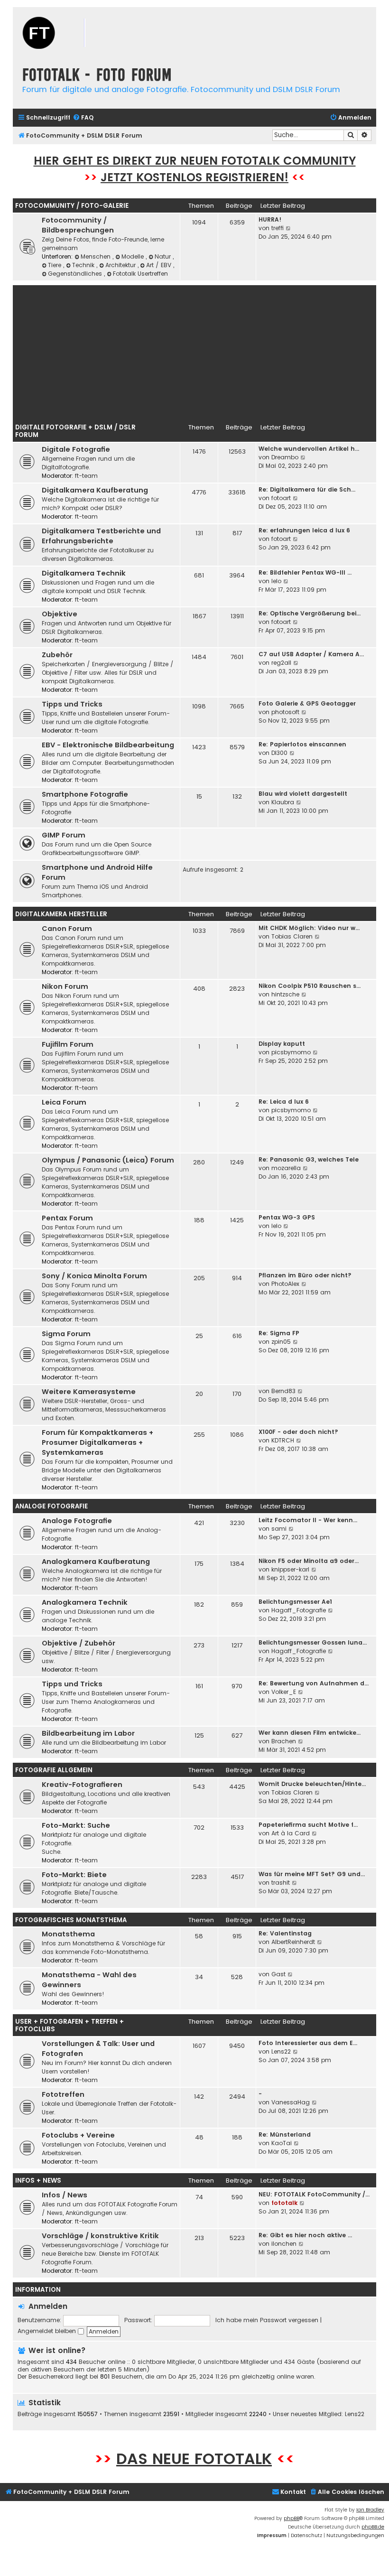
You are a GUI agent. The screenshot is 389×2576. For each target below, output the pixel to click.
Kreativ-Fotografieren (82, 1785)
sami (279, 1529)
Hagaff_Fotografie (299, 1610)
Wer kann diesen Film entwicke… (310, 1733)
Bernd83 (283, 1391)
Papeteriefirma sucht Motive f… (308, 1825)
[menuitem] (83, 118)
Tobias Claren (292, 936)
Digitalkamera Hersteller (61, 914)
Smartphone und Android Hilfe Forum (97, 872)
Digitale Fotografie (76, 449)
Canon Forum (67, 929)
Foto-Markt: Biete (74, 1875)
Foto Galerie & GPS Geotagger (307, 703)
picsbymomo (291, 1052)
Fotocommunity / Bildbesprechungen (78, 225)
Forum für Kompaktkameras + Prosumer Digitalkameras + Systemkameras (97, 1442)
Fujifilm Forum (68, 1044)
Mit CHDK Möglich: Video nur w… (309, 928)
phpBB (292, 2518)
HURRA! (270, 219)
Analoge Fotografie (51, 1506)
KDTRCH (283, 1440)
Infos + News (38, 2181)
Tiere (56, 265)
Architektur (121, 265)
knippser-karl (290, 1569)
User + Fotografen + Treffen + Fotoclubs (69, 2025)
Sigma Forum (66, 1334)
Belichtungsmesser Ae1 (295, 1602)
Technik (84, 265)
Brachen (284, 1741)
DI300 (279, 753)
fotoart (281, 498)
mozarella (286, 1168)
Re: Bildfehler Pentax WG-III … (305, 572)
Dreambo (285, 457)
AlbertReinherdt (293, 1942)
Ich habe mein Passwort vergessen (267, 2320)
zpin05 (281, 1342)
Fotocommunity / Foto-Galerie (72, 206)
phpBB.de (373, 2527)
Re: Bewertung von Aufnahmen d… (314, 1683)
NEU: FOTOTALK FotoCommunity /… (314, 2194)
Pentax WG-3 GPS (287, 1217)
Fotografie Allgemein (54, 1770)
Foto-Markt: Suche (76, 1825)
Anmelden (48, 2306)
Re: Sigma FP (279, 1333)
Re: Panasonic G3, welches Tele (309, 1159)
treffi (278, 228)
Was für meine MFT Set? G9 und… (312, 1874)
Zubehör (57, 655)
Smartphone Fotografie (85, 794)
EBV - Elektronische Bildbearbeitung (108, 745)
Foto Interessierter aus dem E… (308, 2043)
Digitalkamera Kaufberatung (95, 490)
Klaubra (283, 802)
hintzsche (285, 994)
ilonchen (284, 2244)
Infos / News (65, 2195)
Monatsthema (68, 1934)
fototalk (284, 2203)
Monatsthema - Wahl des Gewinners (89, 1980)
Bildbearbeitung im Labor (88, 1733)
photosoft (285, 712)
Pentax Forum (67, 1218)
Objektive (60, 614)
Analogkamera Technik (85, 1602)
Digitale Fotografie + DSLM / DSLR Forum (75, 431)
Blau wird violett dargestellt (303, 794)
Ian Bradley (370, 2510)
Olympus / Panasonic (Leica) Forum (108, 1160)
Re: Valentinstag (285, 1933)
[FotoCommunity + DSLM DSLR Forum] (70, 34)
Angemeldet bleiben (48, 2331)
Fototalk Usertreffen (140, 274)
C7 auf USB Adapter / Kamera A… (311, 654)
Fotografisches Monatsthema (71, 1920)
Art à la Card (291, 1833)
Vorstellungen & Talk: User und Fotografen (98, 2049)
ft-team (86, 476)
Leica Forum (64, 1102)
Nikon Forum (65, 986)
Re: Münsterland (285, 2134)
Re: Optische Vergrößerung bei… (310, 613)
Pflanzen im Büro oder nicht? (305, 1275)
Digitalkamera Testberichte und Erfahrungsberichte (101, 536)
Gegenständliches (76, 274)
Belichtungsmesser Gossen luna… (313, 1642)
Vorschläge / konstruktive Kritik (100, 2236)
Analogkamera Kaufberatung (96, 1562)
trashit (281, 1883)
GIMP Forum (64, 835)
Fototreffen (63, 2094)
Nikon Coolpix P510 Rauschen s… (310, 986)
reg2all (281, 663)
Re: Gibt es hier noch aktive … (305, 2235)
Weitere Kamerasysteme (89, 1392)
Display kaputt (282, 1044)
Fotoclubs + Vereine (78, 2135)
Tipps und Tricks (72, 704)
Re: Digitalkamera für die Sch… (307, 489)
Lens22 (281, 2051)
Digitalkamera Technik (84, 573)
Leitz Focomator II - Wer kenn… (308, 1520)
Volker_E (284, 1692)
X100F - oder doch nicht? (298, 1432)
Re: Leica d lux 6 (284, 1102)
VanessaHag (291, 2102)
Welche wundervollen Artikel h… (309, 449)
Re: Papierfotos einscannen (302, 744)
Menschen (97, 256)
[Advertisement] (194, 352)
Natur (164, 256)
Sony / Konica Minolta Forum (94, 1276)
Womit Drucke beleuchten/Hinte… (312, 1784)
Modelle (134, 256)
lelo (276, 581)
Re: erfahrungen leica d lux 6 (304, 530)
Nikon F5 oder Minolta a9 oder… (309, 1561)
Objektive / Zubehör (79, 1643)
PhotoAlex (285, 1284)
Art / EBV (160, 265)
